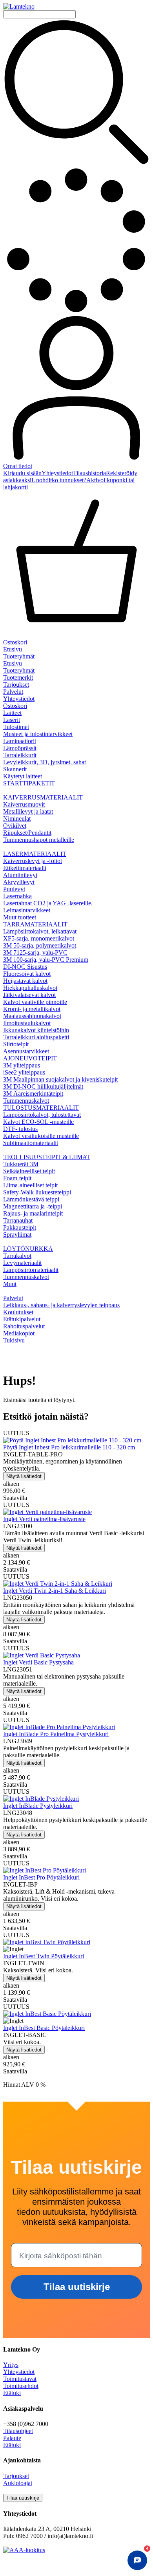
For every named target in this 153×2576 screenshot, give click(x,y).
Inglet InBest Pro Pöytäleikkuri (41, 1877)
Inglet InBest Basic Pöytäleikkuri (44, 2028)
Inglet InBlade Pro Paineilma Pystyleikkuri (56, 1734)
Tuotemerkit (18, 677)
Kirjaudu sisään (22, 473)
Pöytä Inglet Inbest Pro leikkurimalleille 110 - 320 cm (69, 1447)
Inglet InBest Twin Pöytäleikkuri (44, 1956)
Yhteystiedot (57, 473)
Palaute (12, 2438)
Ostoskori (15, 706)
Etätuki (12, 2393)
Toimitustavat (20, 2379)
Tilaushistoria (89, 473)
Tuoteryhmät (19, 656)
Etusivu (13, 649)
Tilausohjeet (18, 2431)
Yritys (11, 2365)
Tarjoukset (16, 685)
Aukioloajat (18, 2483)
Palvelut (13, 692)
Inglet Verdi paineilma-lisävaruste (44, 1519)
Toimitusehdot (21, 2386)
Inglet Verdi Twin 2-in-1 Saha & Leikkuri (55, 1591)
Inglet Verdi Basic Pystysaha (38, 1662)
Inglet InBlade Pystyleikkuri (38, 1806)
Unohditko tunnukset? (59, 480)
